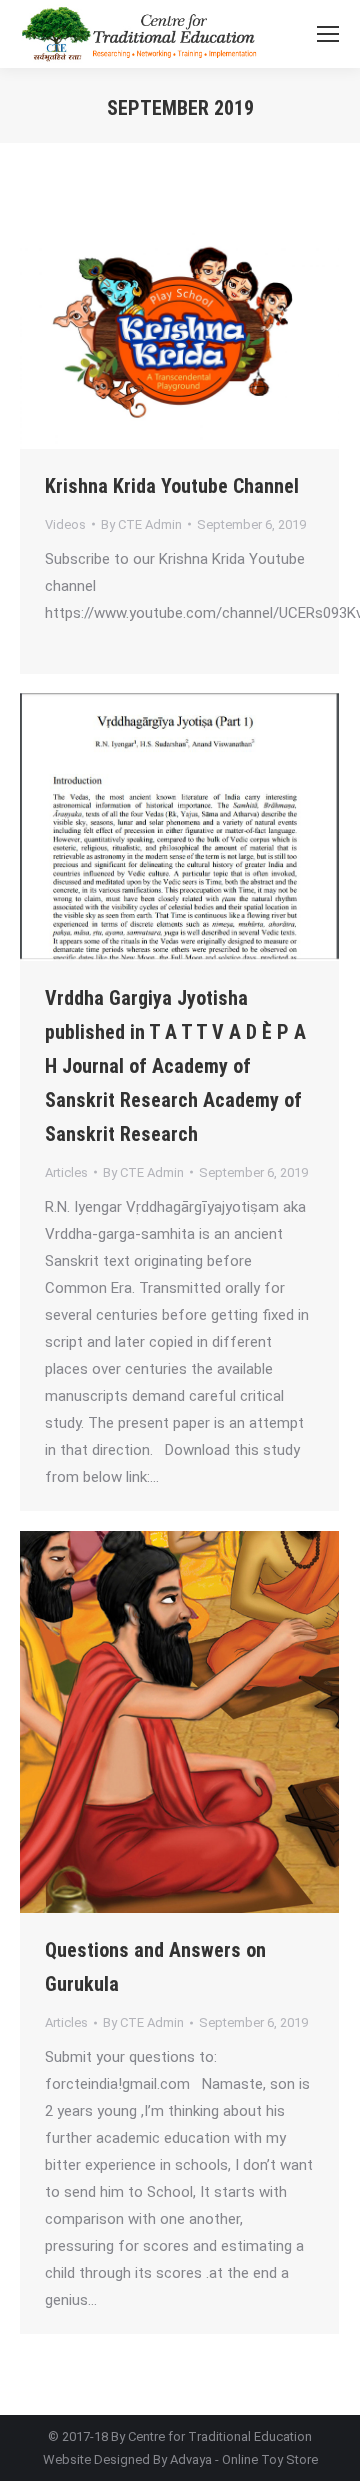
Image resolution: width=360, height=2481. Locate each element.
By (141, 524)
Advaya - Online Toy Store (244, 2459)
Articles (66, 1172)
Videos (65, 524)
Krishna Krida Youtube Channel (172, 486)
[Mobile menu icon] (328, 34)
